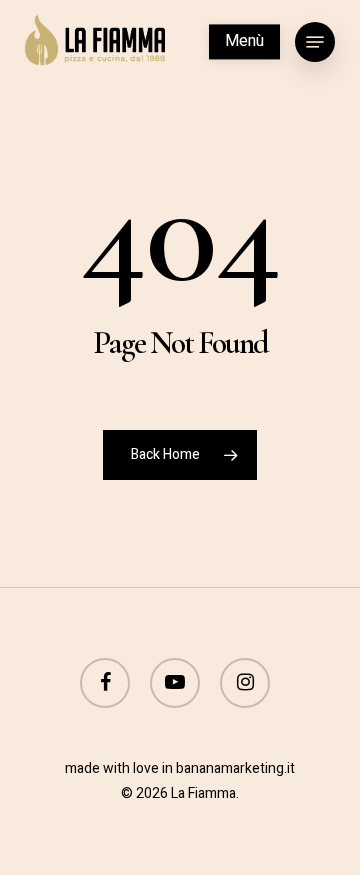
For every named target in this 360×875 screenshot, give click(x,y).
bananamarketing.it (235, 768)
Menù (244, 41)
